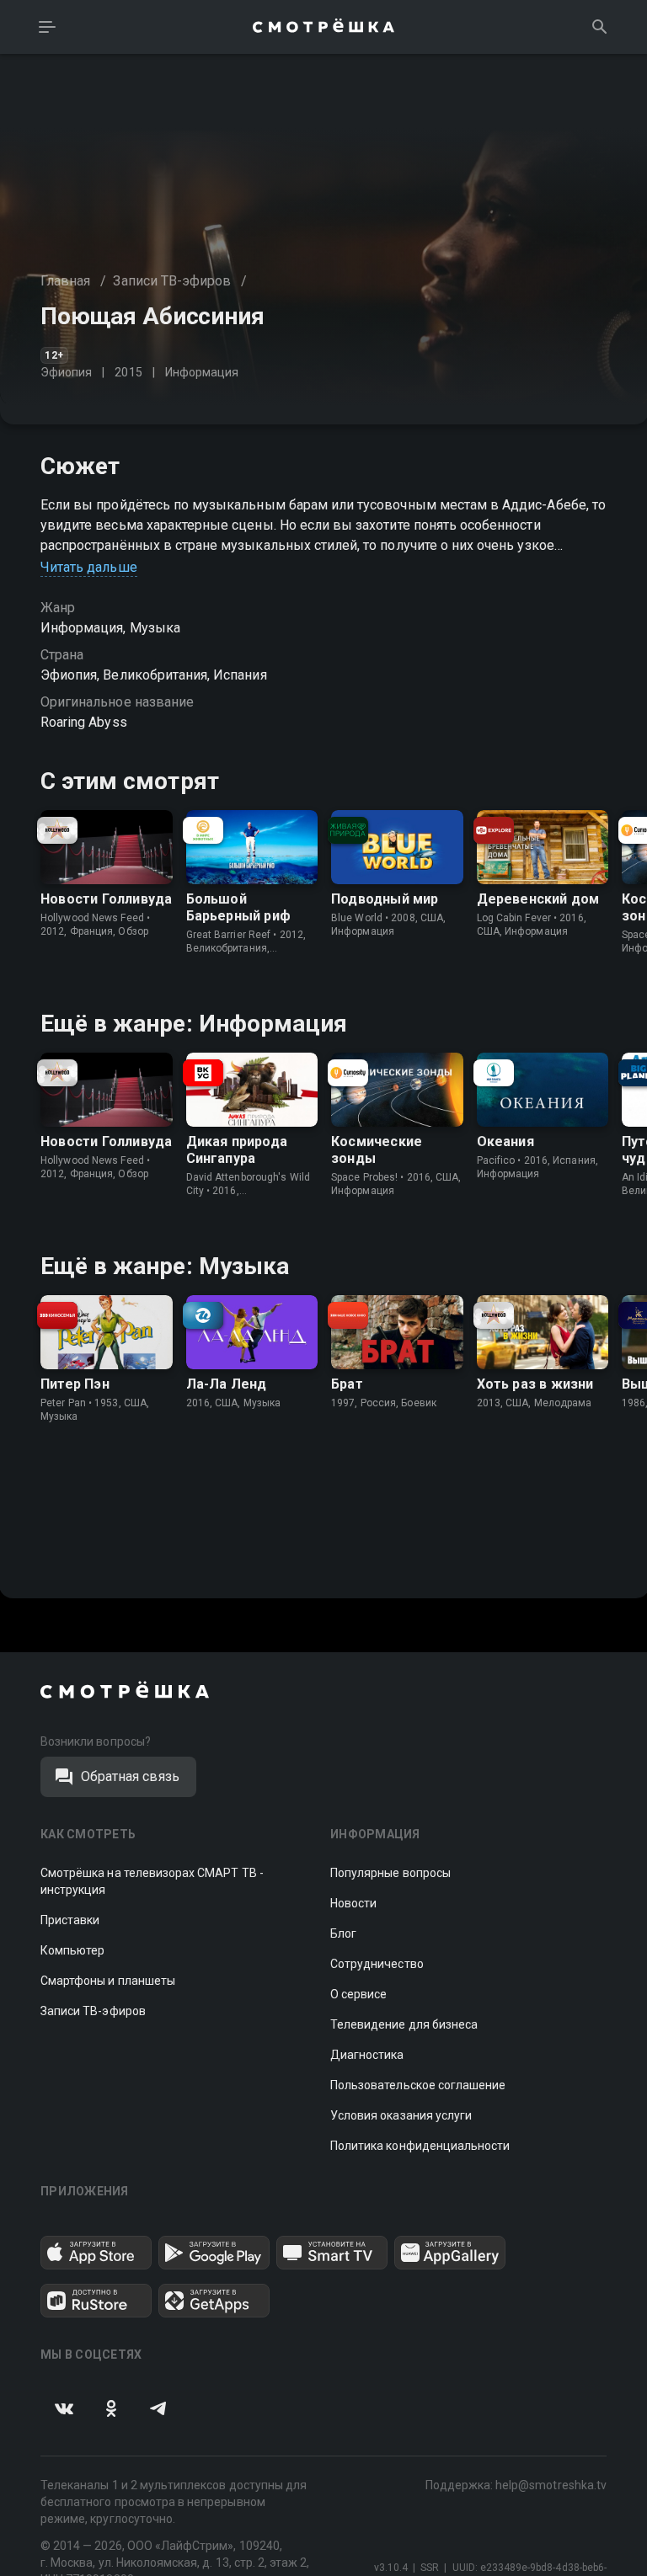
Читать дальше (89, 567)
